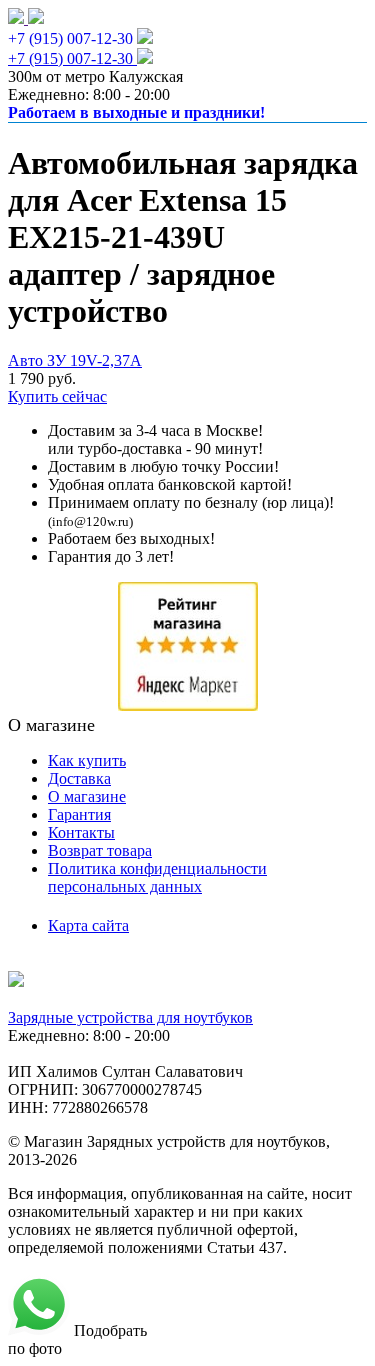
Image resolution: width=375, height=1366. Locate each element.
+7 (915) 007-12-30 (70, 38)
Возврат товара (100, 850)
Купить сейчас (57, 396)
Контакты (81, 832)
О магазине (87, 796)
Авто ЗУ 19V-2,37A (75, 360)
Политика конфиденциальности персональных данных (157, 877)
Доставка (79, 778)
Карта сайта (88, 925)
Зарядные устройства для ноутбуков (130, 1017)
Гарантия (79, 814)
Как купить (87, 760)
